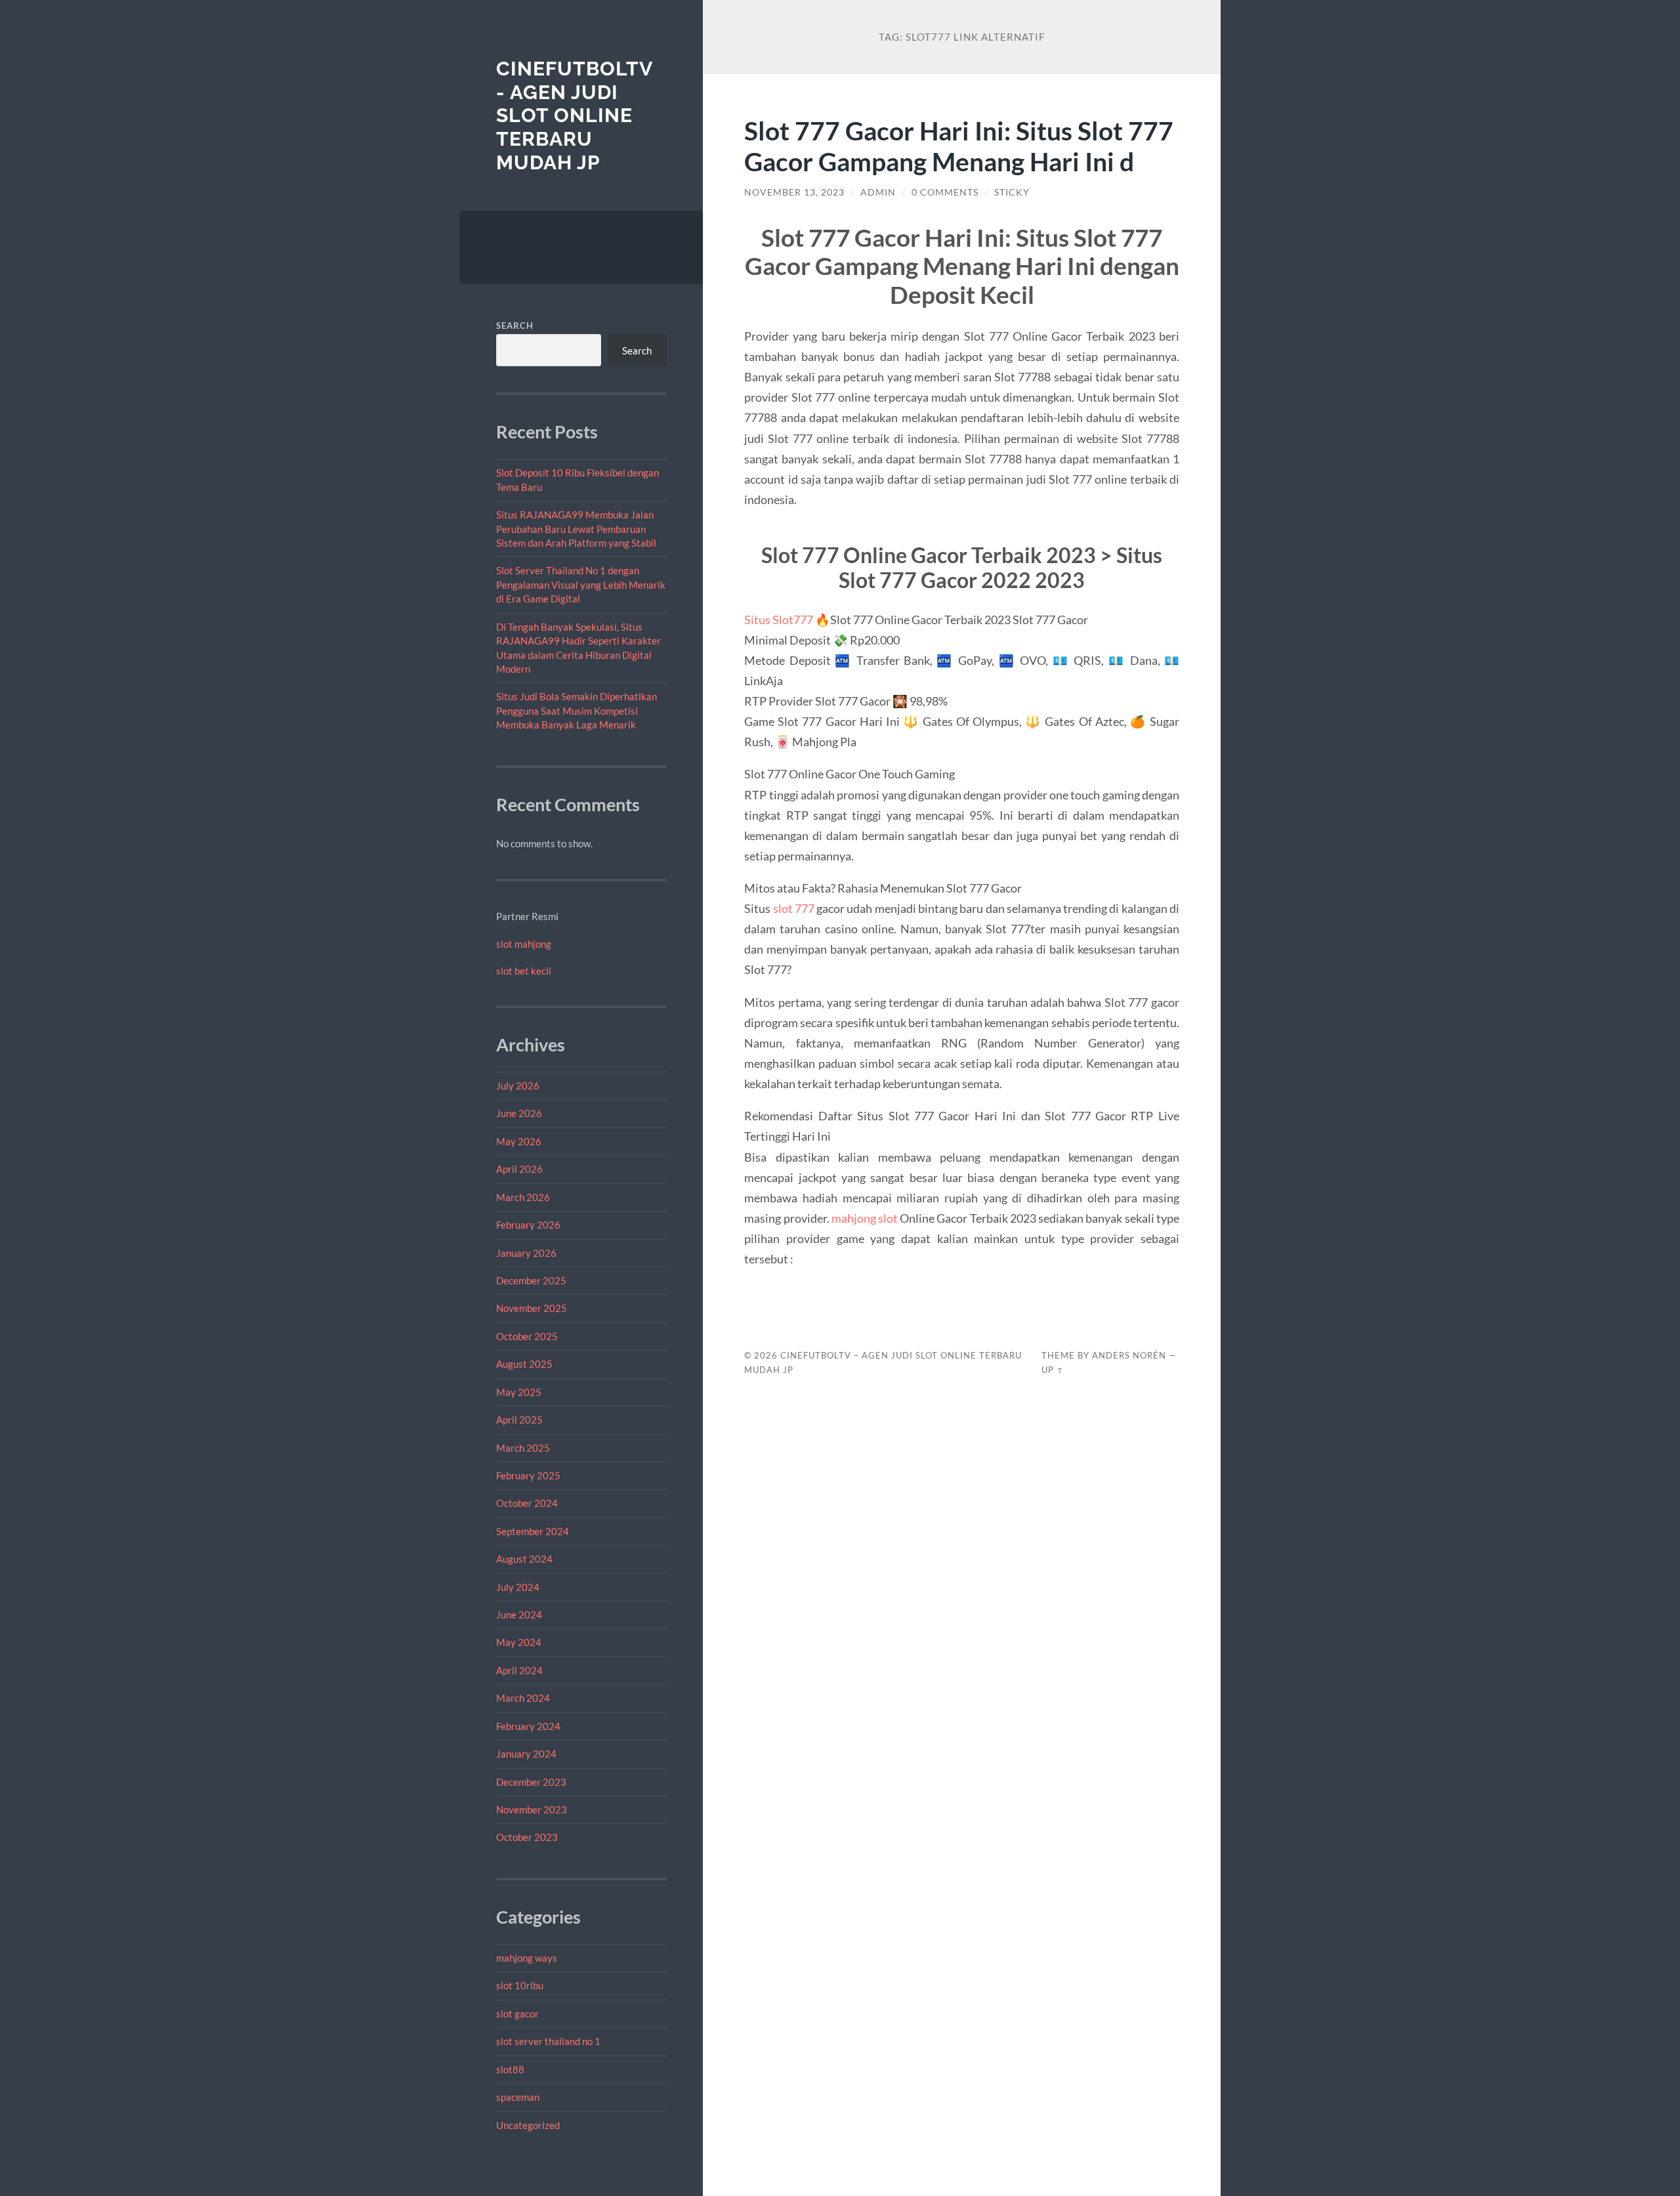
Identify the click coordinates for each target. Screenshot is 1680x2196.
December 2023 (531, 1782)
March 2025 (523, 1448)
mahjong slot (865, 1218)
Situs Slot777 (779, 620)
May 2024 (519, 1642)
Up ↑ (1053, 1370)
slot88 (510, 2069)
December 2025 (531, 1280)
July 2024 (518, 1587)
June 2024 (519, 1615)
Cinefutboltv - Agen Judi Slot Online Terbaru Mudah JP (574, 116)
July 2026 (518, 1086)
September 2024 (533, 1531)
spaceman (518, 2097)
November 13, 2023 (794, 192)
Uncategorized (528, 2125)
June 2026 (519, 1113)
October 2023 (527, 1837)
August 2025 (524, 1364)
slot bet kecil (524, 971)
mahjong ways (527, 1958)
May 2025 (519, 1392)
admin (878, 192)
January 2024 (526, 1754)
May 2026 (519, 1141)
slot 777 (794, 908)
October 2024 (527, 1503)
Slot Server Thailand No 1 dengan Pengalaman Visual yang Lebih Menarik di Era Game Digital (581, 584)
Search (515, 326)
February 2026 (528, 1225)
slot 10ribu (520, 1985)
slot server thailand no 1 (548, 2041)
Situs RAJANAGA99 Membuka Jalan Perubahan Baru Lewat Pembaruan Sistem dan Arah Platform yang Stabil (576, 529)
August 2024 (524, 1559)
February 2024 (528, 1726)
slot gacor (517, 2014)
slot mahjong (524, 944)
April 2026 (519, 1169)
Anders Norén (1129, 1355)
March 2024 (523, 1698)
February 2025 (528, 1475)
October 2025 (527, 1336)
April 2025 (519, 1420)
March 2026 (523, 1197)
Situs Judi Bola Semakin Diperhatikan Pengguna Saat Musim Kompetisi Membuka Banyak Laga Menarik (577, 710)
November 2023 (532, 1809)
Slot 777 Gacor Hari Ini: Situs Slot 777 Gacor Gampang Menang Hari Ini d (959, 146)
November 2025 (532, 1308)
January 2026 (526, 1253)
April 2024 (519, 1670)
